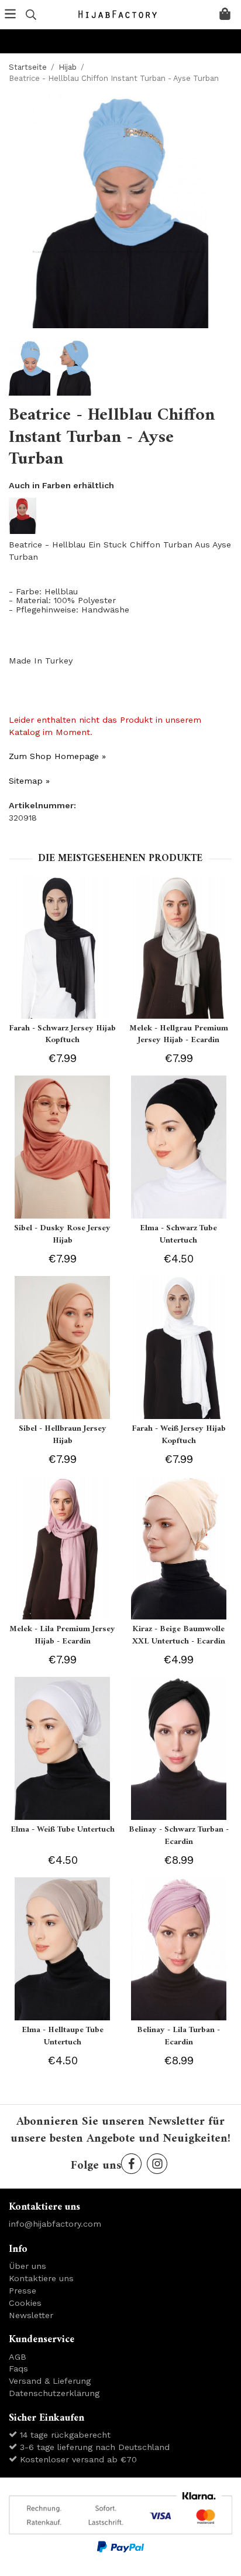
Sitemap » (29, 781)
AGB (18, 2357)
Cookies (25, 2303)
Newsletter (31, 2315)
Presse (23, 2291)
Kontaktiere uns (41, 2278)
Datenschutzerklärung (54, 2393)
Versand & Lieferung (50, 2381)
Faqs (18, 2369)
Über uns (27, 2266)
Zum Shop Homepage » (57, 756)
